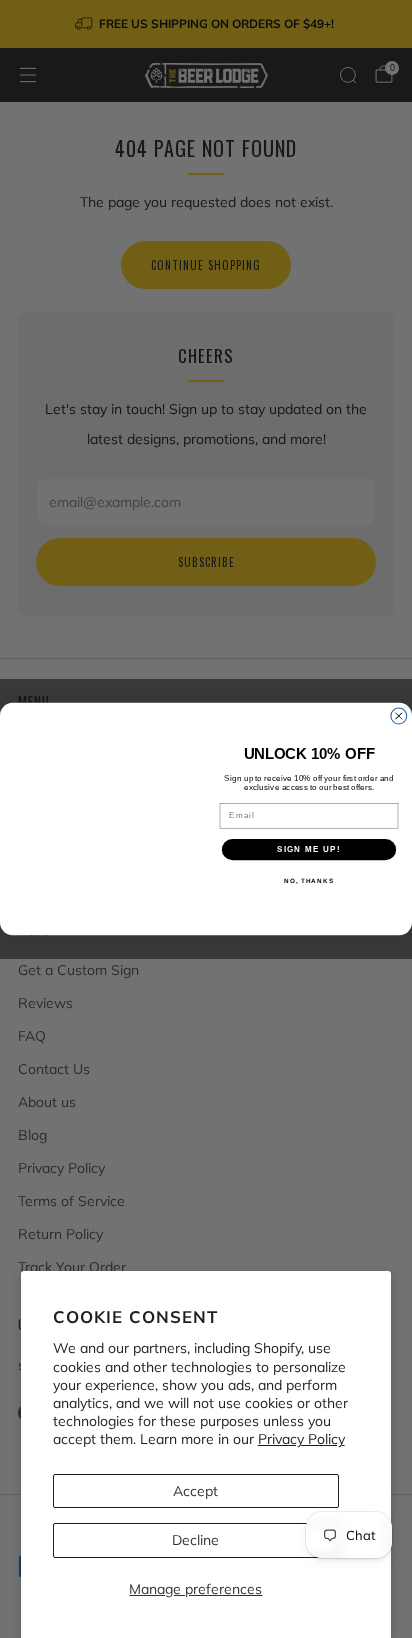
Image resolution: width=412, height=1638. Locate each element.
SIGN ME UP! (309, 849)
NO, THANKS (309, 881)
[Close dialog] (399, 716)
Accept (195, 1491)
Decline (195, 1540)
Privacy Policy (301, 1439)
